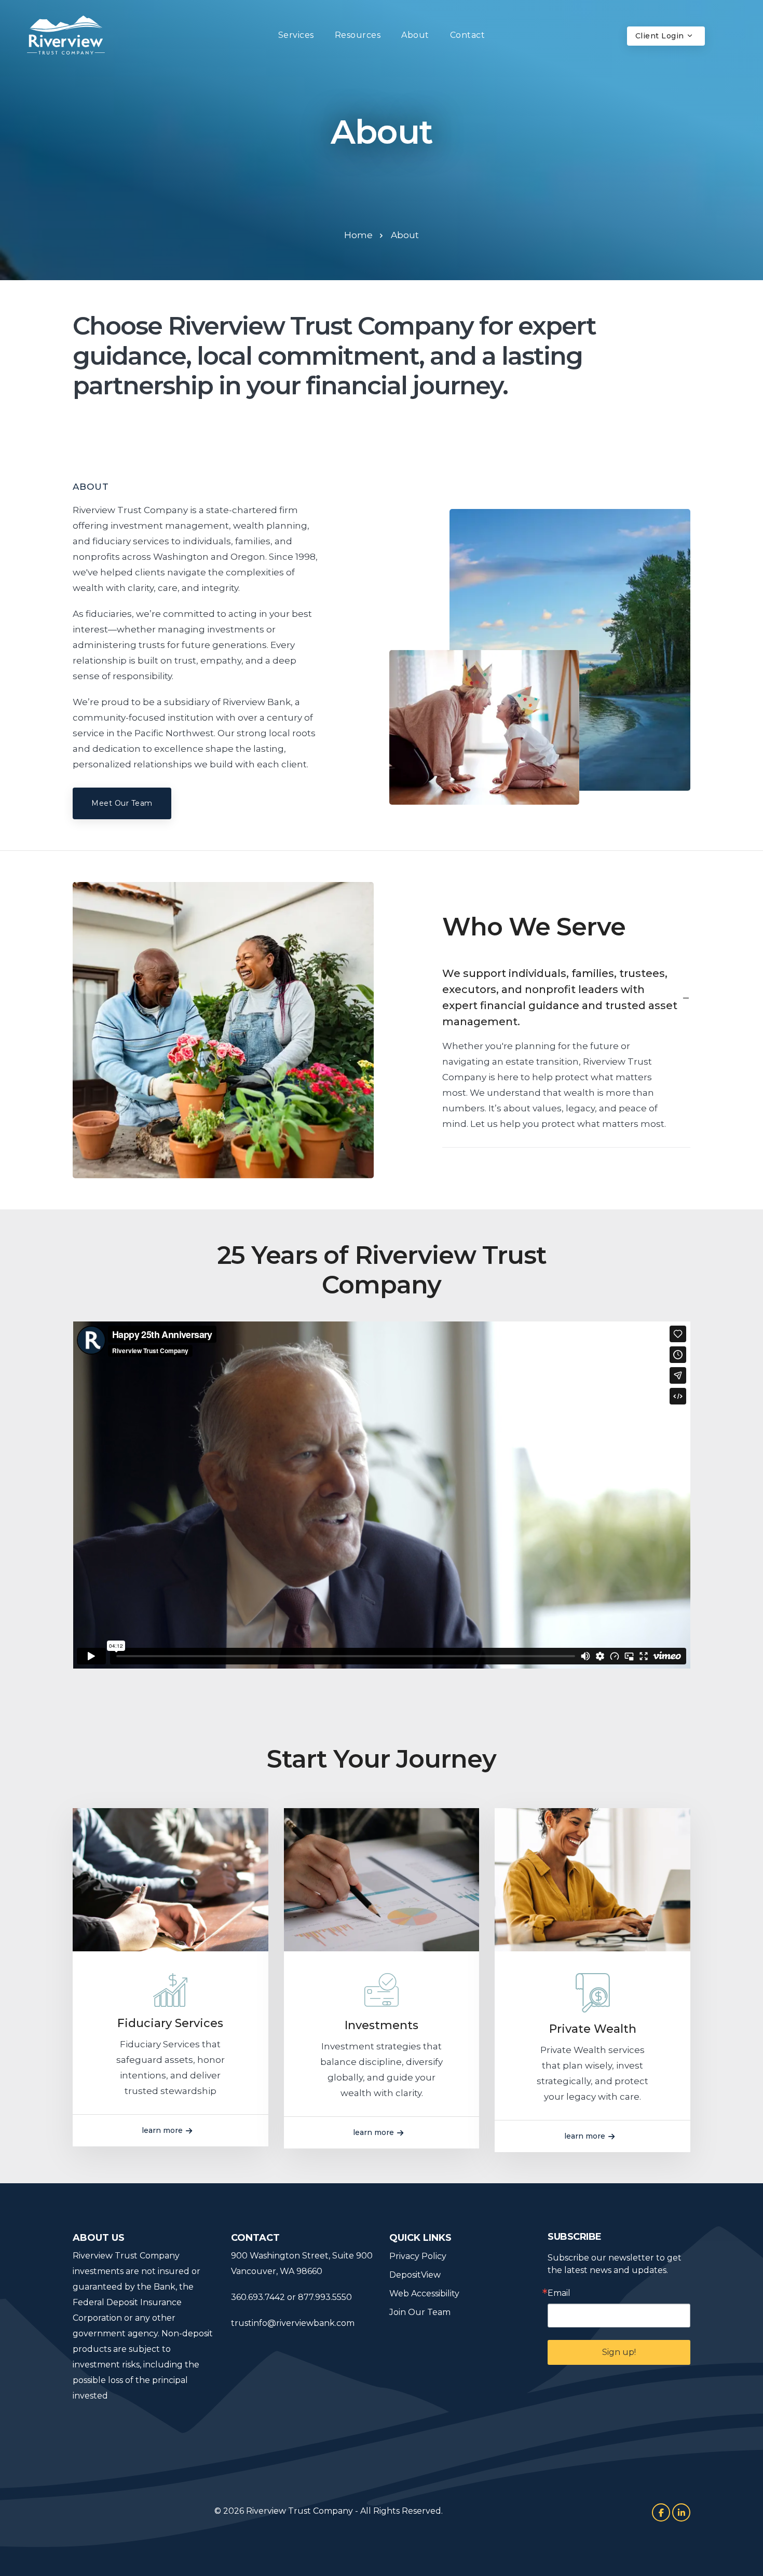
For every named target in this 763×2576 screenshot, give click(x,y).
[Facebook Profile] (661, 2512)
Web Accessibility (424, 2293)
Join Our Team (420, 2312)
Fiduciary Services (170, 2023)
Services (296, 35)
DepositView (415, 2275)
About (415, 35)
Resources (358, 35)
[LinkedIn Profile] (681, 2512)
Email (559, 2293)
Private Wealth (593, 2029)
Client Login (661, 36)
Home (358, 235)
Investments (382, 2025)
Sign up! (619, 2352)
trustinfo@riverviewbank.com (293, 2323)
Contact (468, 35)
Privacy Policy (418, 2256)
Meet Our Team (122, 803)
